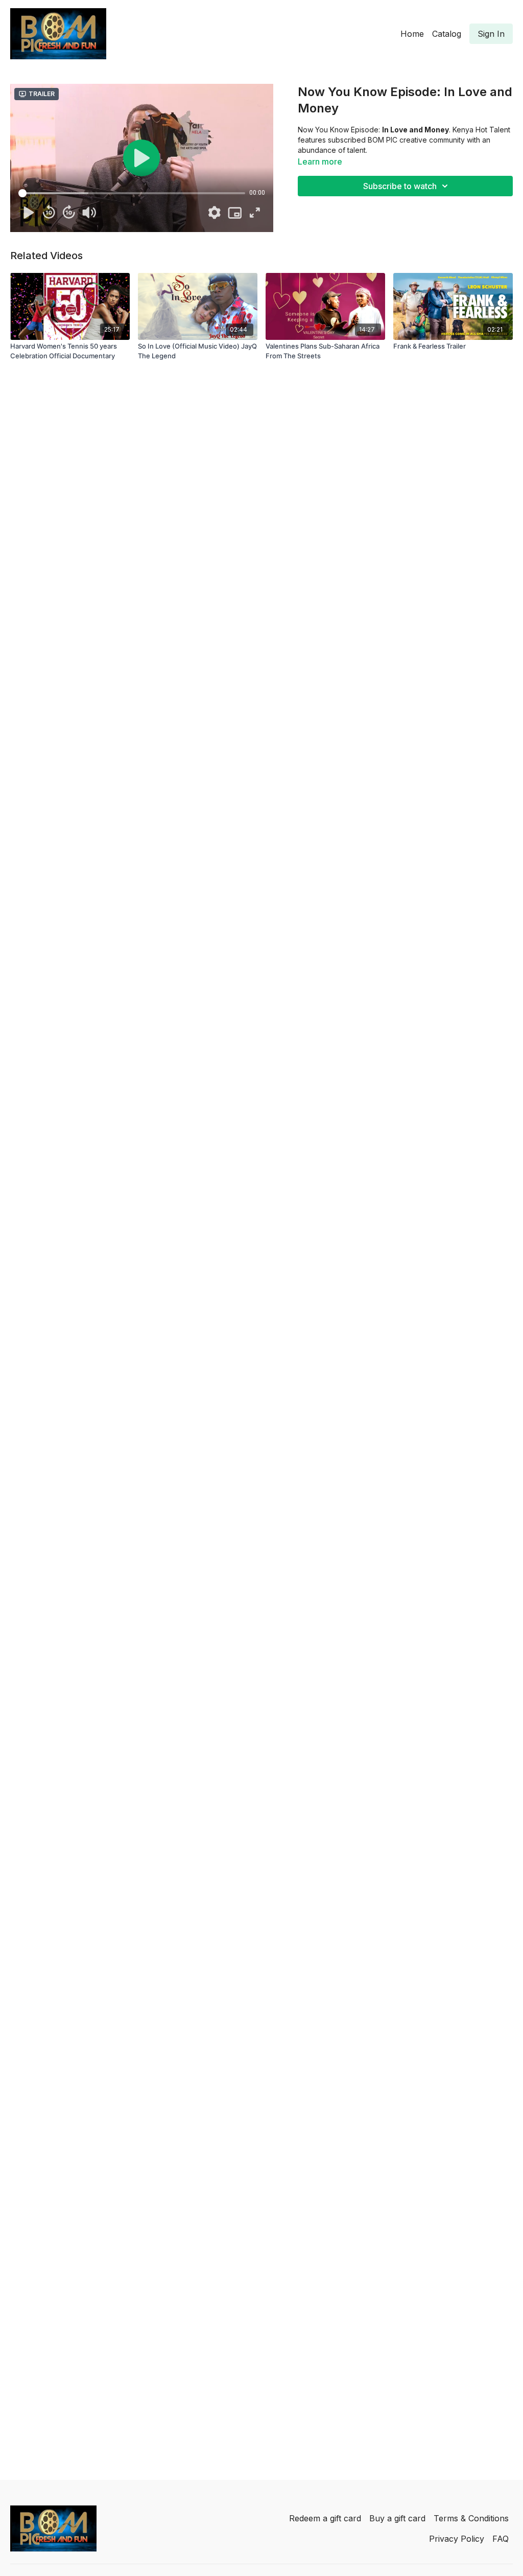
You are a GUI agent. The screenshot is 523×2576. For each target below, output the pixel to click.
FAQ (501, 2539)
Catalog (447, 34)
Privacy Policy (457, 2539)
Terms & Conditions (471, 2518)
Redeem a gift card (325, 2518)
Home (412, 34)
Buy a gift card (397, 2518)
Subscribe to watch (400, 186)
